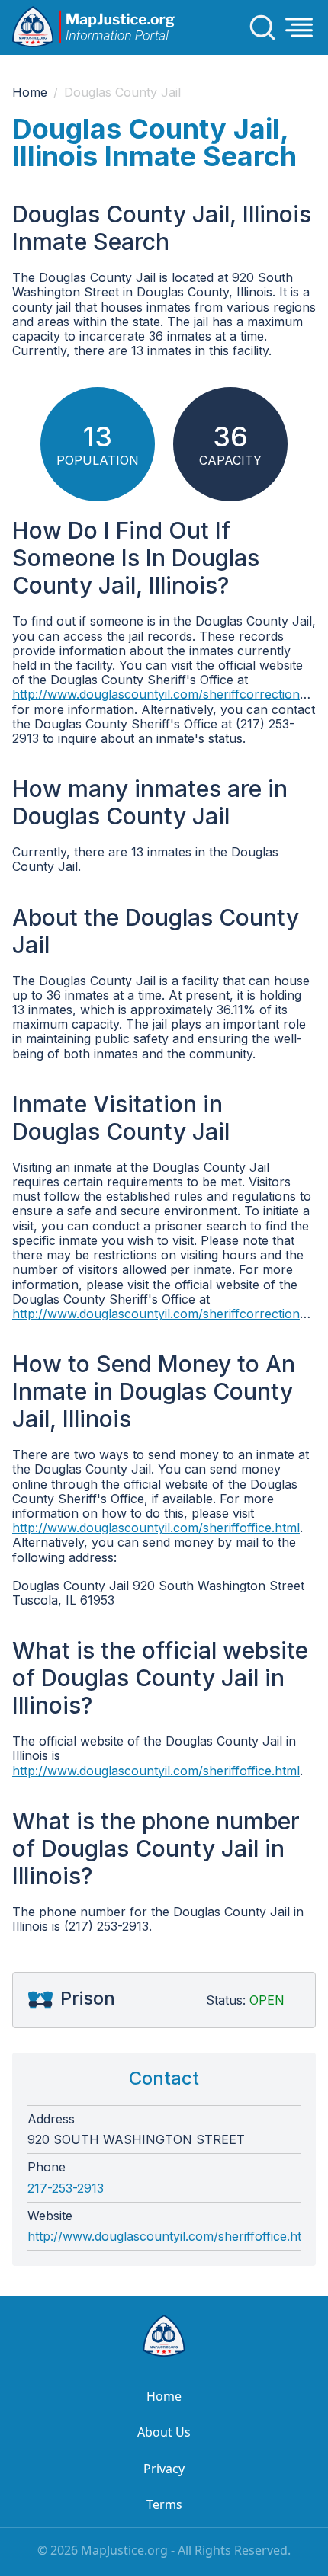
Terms (164, 2504)
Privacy (164, 2469)
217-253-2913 (66, 2189)
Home (30, 93)
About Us (164, 2432)
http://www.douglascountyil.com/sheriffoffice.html (156, 1528)
